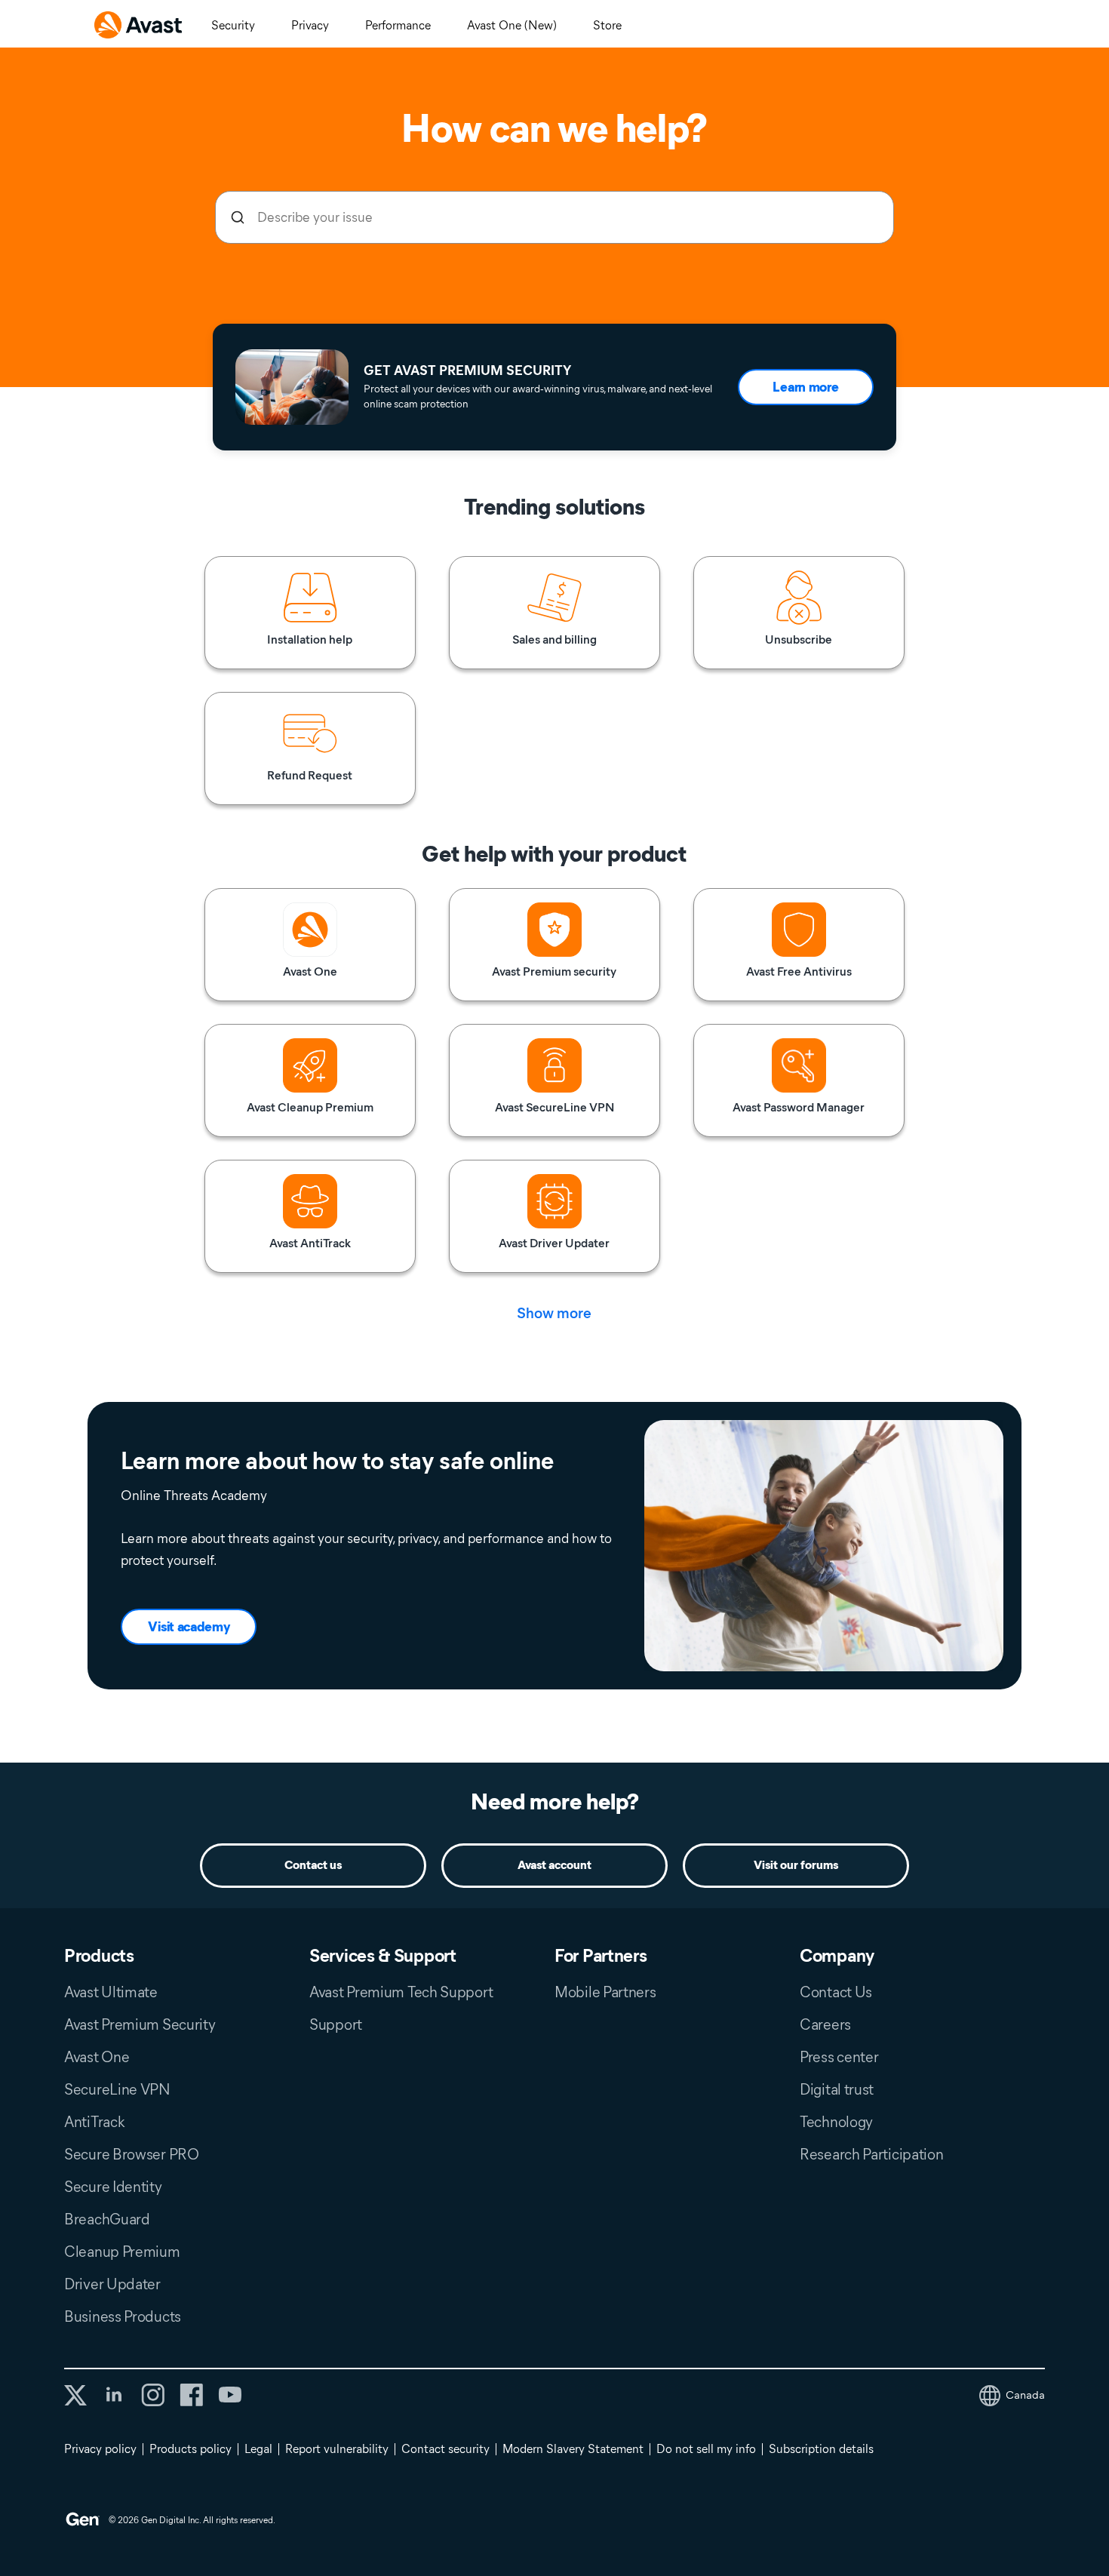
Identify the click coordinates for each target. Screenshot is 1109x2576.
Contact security (445, 2449)
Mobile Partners (605, 1992)
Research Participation (871, 2154)
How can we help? (554, 128)
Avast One (97, 2057)
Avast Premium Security (140, 2024)
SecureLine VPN (117, 2089)
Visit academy (189, 1627)
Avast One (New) (512, 25)
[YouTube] (230, 2395)
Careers (825, 2024)
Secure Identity (113, 2187)
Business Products (123, 2316)
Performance (398, 25)
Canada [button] (1025, 2395)
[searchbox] (554, 217)
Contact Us (836, 1992)
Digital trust (837, 2089)
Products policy (190, 2449)
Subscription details (821, 2449)
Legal (258, 2449)
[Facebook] (191, 2395)
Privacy (310, 25)
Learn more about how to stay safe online (337, 1461)
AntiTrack (94, 2122)
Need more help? (555, 1801)
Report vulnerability (337, 2449)
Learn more (805, 387)
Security (233, 25)
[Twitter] (75, 2395)
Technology (836, 2122)
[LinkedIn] (114, 2395)
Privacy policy (100, 2449)
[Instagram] (153, 2395)
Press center (839, 2057)
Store (607, 25)
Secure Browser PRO (132, 2154)
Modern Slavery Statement (573, 2449)
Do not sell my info (706, 2449)
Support (336, 2024)
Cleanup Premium (122, 2252)
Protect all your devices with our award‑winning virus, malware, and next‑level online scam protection (538, 397)
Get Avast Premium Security (467, 370)
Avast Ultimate (111, 1992)
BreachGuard (107, 2219)
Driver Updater (112, 2284)
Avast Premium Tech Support (401, 1992)
